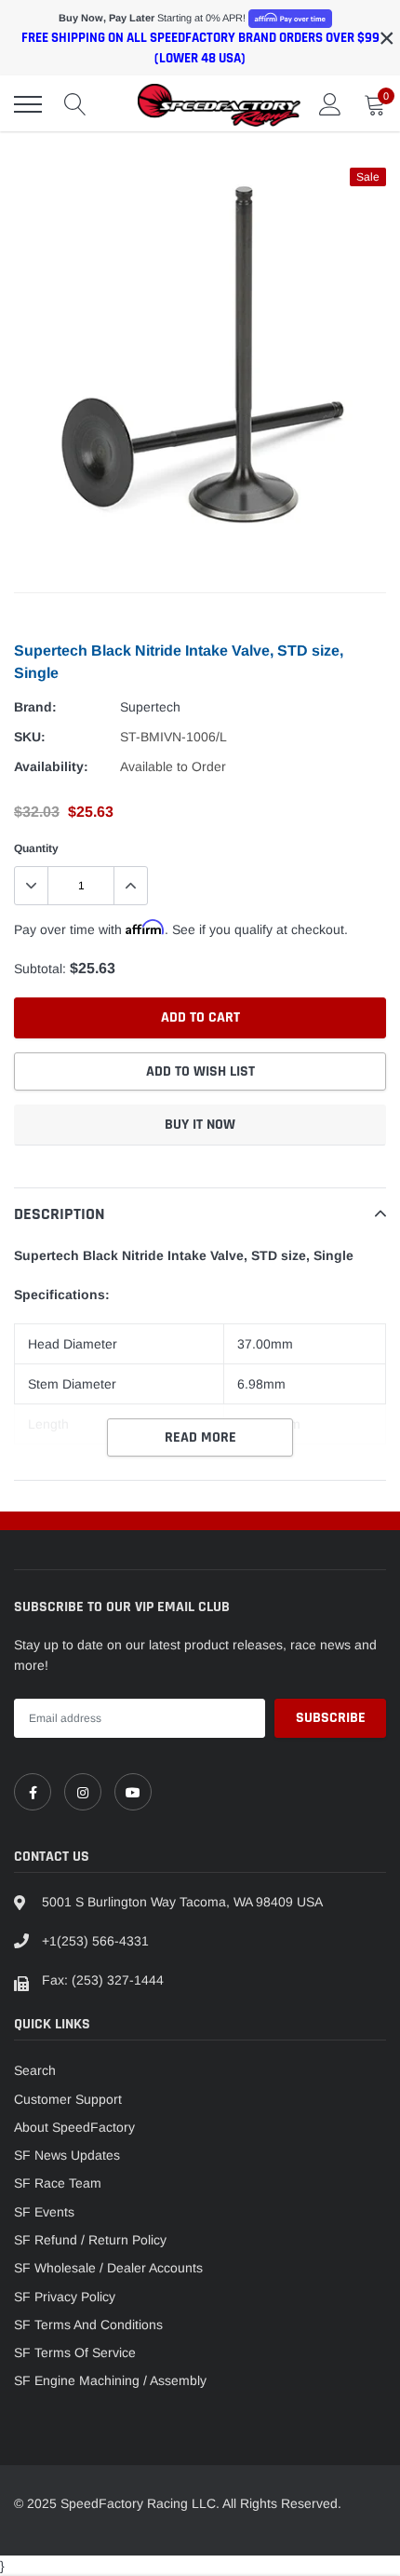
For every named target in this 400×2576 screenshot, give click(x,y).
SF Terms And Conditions (88, 2325)
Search (35, 2070)
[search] (75, 104)
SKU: (30, 737)
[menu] (28, 104)
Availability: (51, 766)
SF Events (44, 2212)
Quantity (36, 848)
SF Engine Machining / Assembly (110, 2380)
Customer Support (68, 2099)
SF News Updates (67, 2155)
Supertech (150, 707)
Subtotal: (40, 969)
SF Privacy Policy (65, 2297)
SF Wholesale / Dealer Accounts (108, 2268)
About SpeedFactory (74, 2127)
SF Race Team (58, 2183)
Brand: (35, 707)
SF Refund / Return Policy (90, 2240)
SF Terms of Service (75, 2352)
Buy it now (200, 1125)
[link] (33, 1792)
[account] (330, 104)
